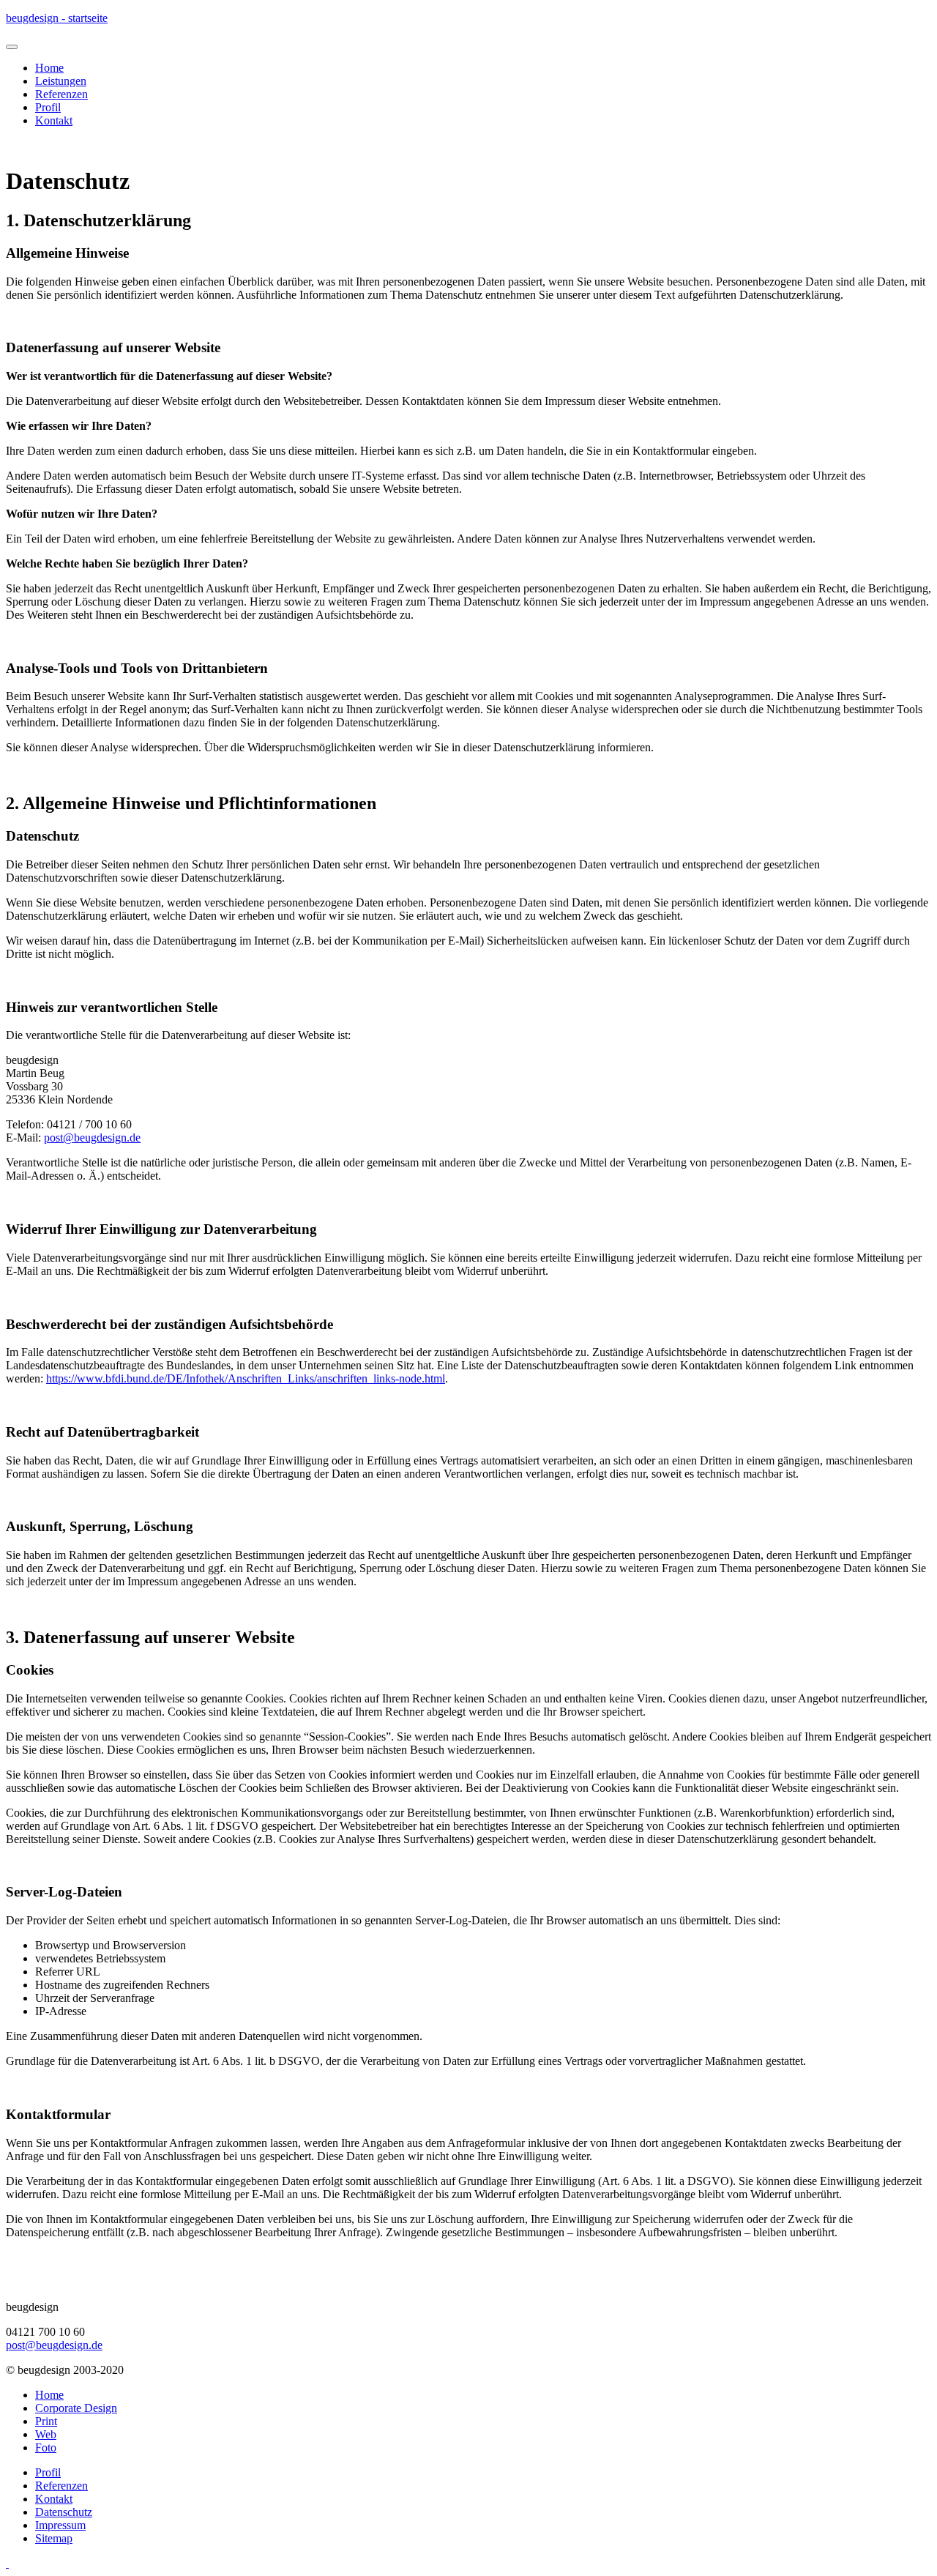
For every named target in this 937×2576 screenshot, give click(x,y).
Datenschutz (64, 2512)
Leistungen (61, 81)
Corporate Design (76, 2408)
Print (46, 2421)
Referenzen (61, 94)
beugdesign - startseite (57, 18)
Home (49, 68)
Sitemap (54, 2538)
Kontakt (54, 120)
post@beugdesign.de (92, 1138)
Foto (46, 2447)
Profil (48, 107)
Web (46, 2434)
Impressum (60, 2525)
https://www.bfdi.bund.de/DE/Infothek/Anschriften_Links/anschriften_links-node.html (246, 1378)
